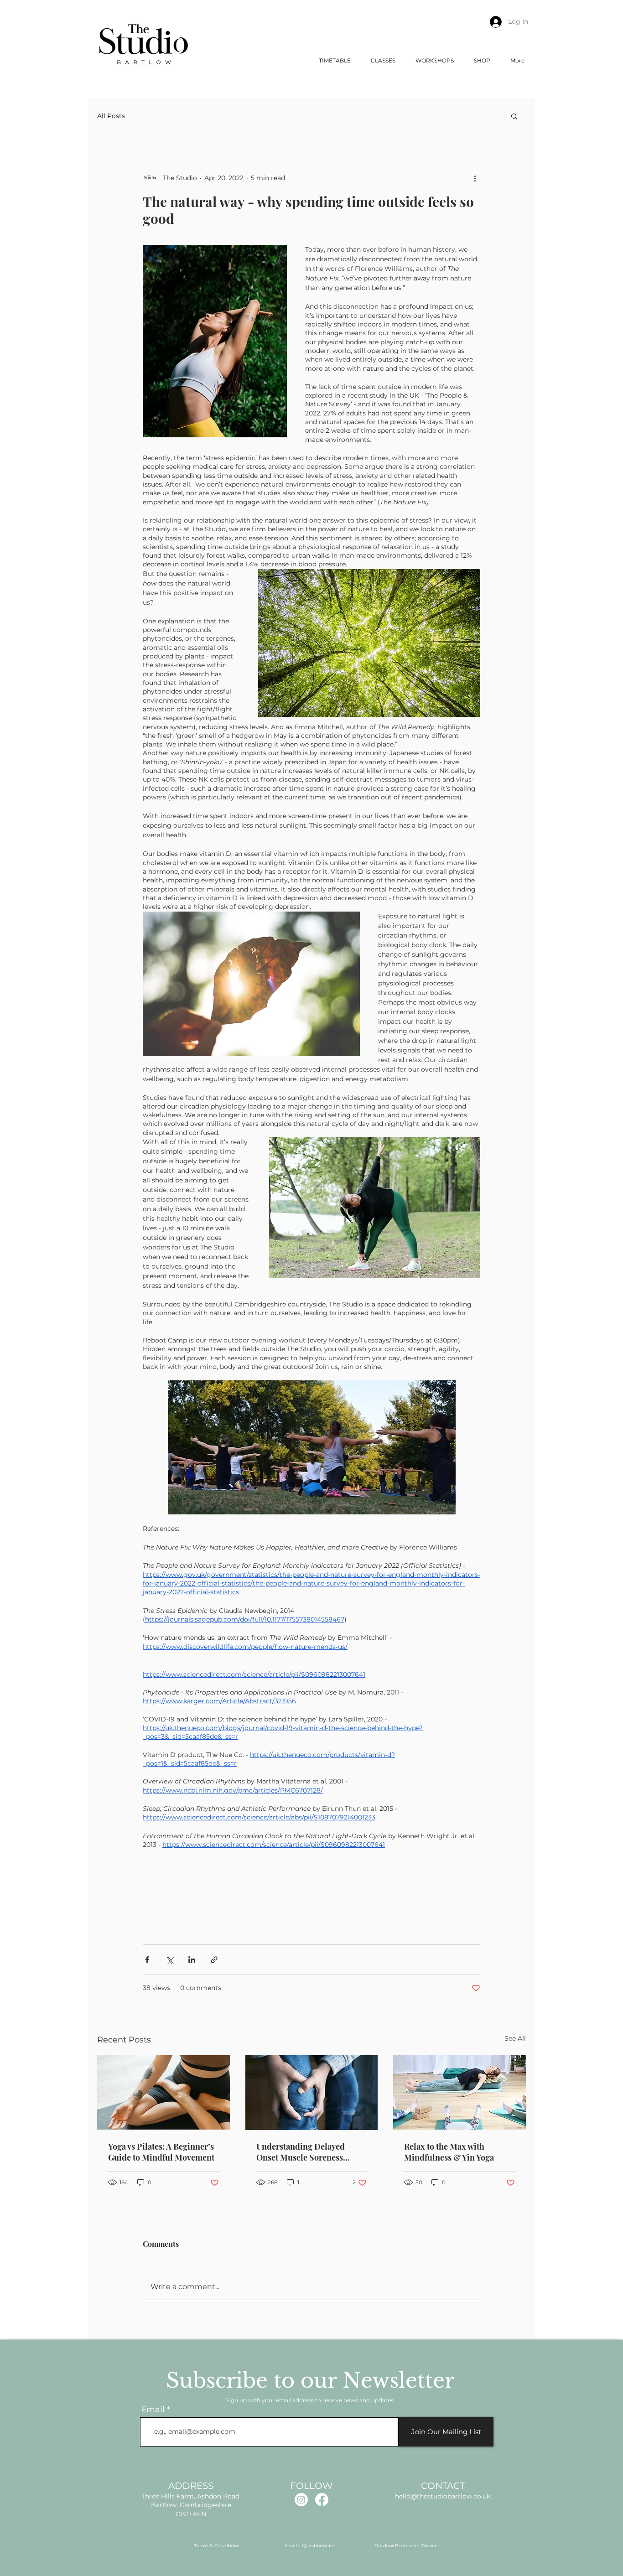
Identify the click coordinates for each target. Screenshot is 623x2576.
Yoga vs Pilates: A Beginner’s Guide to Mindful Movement (161, 2152)
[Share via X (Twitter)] (169, 1960)
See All (515, 2038)
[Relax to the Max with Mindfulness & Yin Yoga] (459, 2092)
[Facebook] (322, 2500)
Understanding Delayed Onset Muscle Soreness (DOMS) (301, 2152)
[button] (383, 60)
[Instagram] (301, 2500)
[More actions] (475, 178)
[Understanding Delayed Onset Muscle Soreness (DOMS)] (312, 2093)
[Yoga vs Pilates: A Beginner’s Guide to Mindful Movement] (164, 2092)
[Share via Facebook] (147, 1960)
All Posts (111, 116)
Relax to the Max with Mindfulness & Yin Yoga (449, 2152)
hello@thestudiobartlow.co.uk (443, 2496)
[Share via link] (214, 1960)
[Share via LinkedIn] (192, 1960)
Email (153, 2410)
